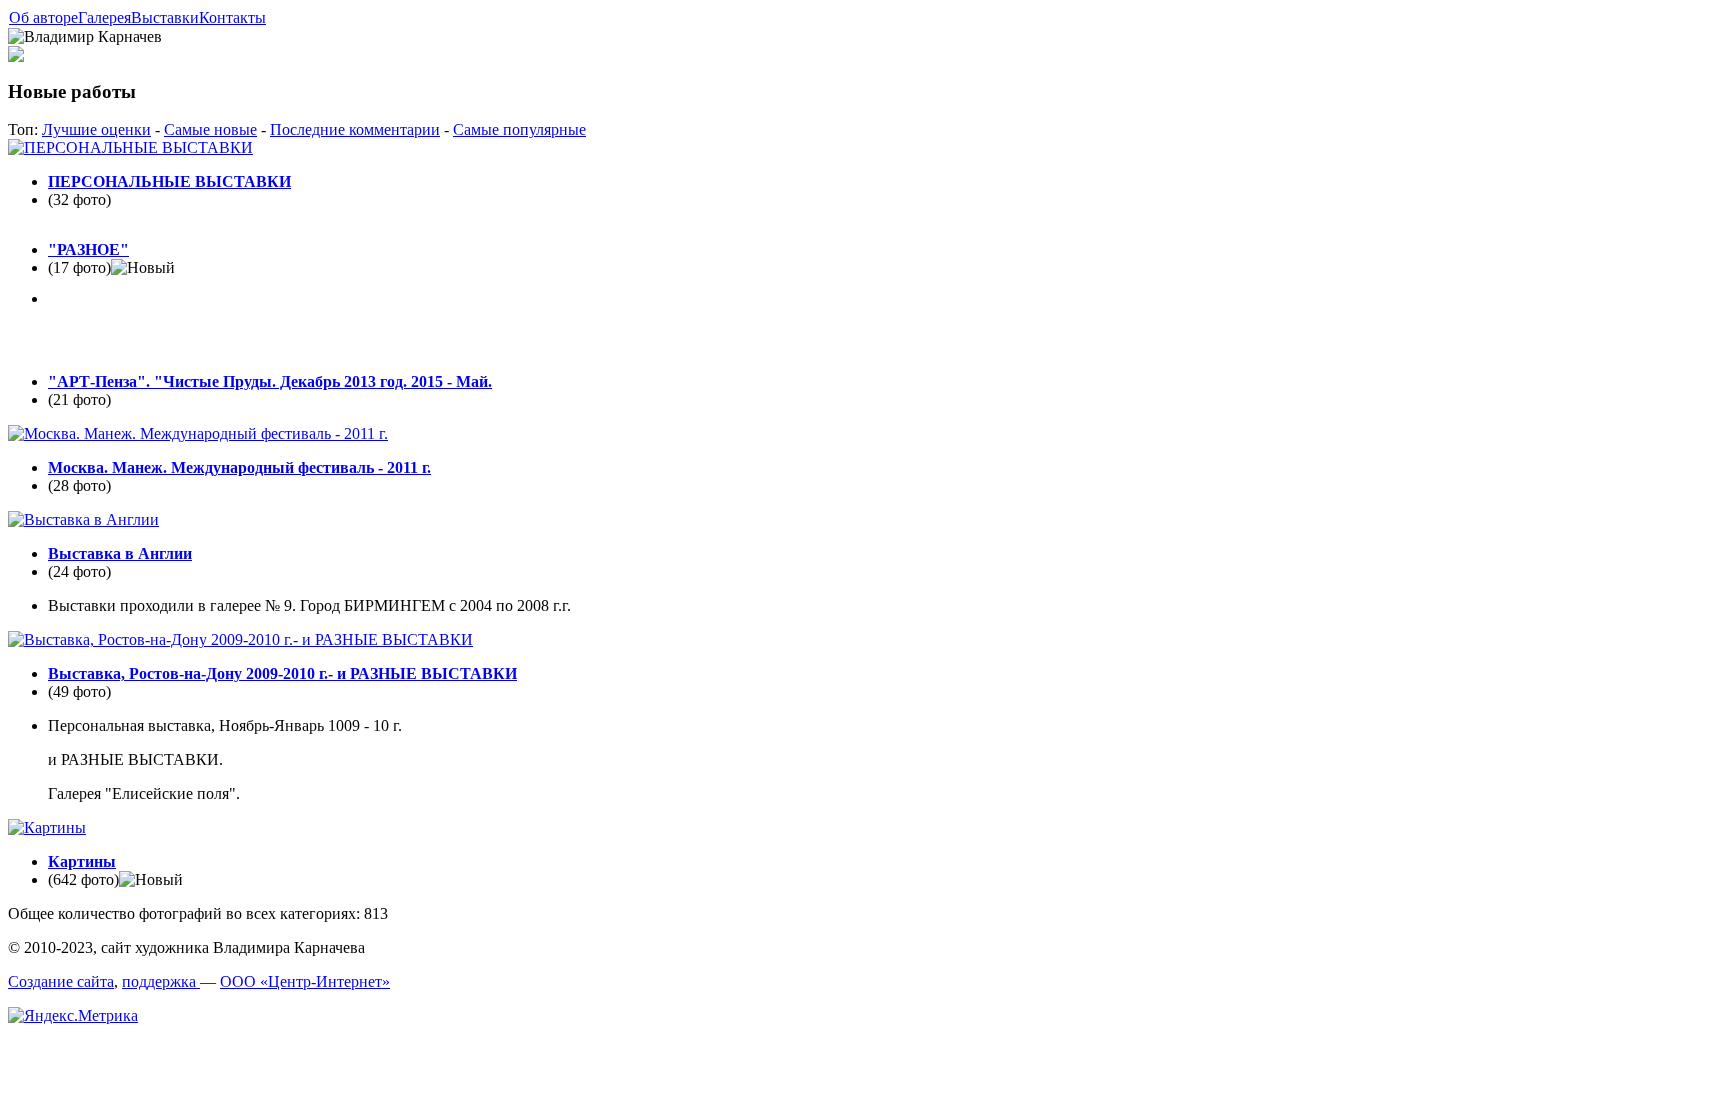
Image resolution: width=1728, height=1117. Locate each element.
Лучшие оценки (96, 129)
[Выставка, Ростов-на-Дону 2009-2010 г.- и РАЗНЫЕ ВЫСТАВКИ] (240, 639)
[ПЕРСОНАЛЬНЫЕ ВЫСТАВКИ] (130, 147)
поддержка (161, 981)
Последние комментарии (355, 129)
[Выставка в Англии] (83, 519)
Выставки (165, 17)
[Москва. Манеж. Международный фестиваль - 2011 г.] (198, 433)
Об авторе (43, 17)
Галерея (104, 17)
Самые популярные (519, 129)
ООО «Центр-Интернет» (305, 981)
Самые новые (210, 129)
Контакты (232, 17)
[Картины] (47, 827)
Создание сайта (61, 981)
